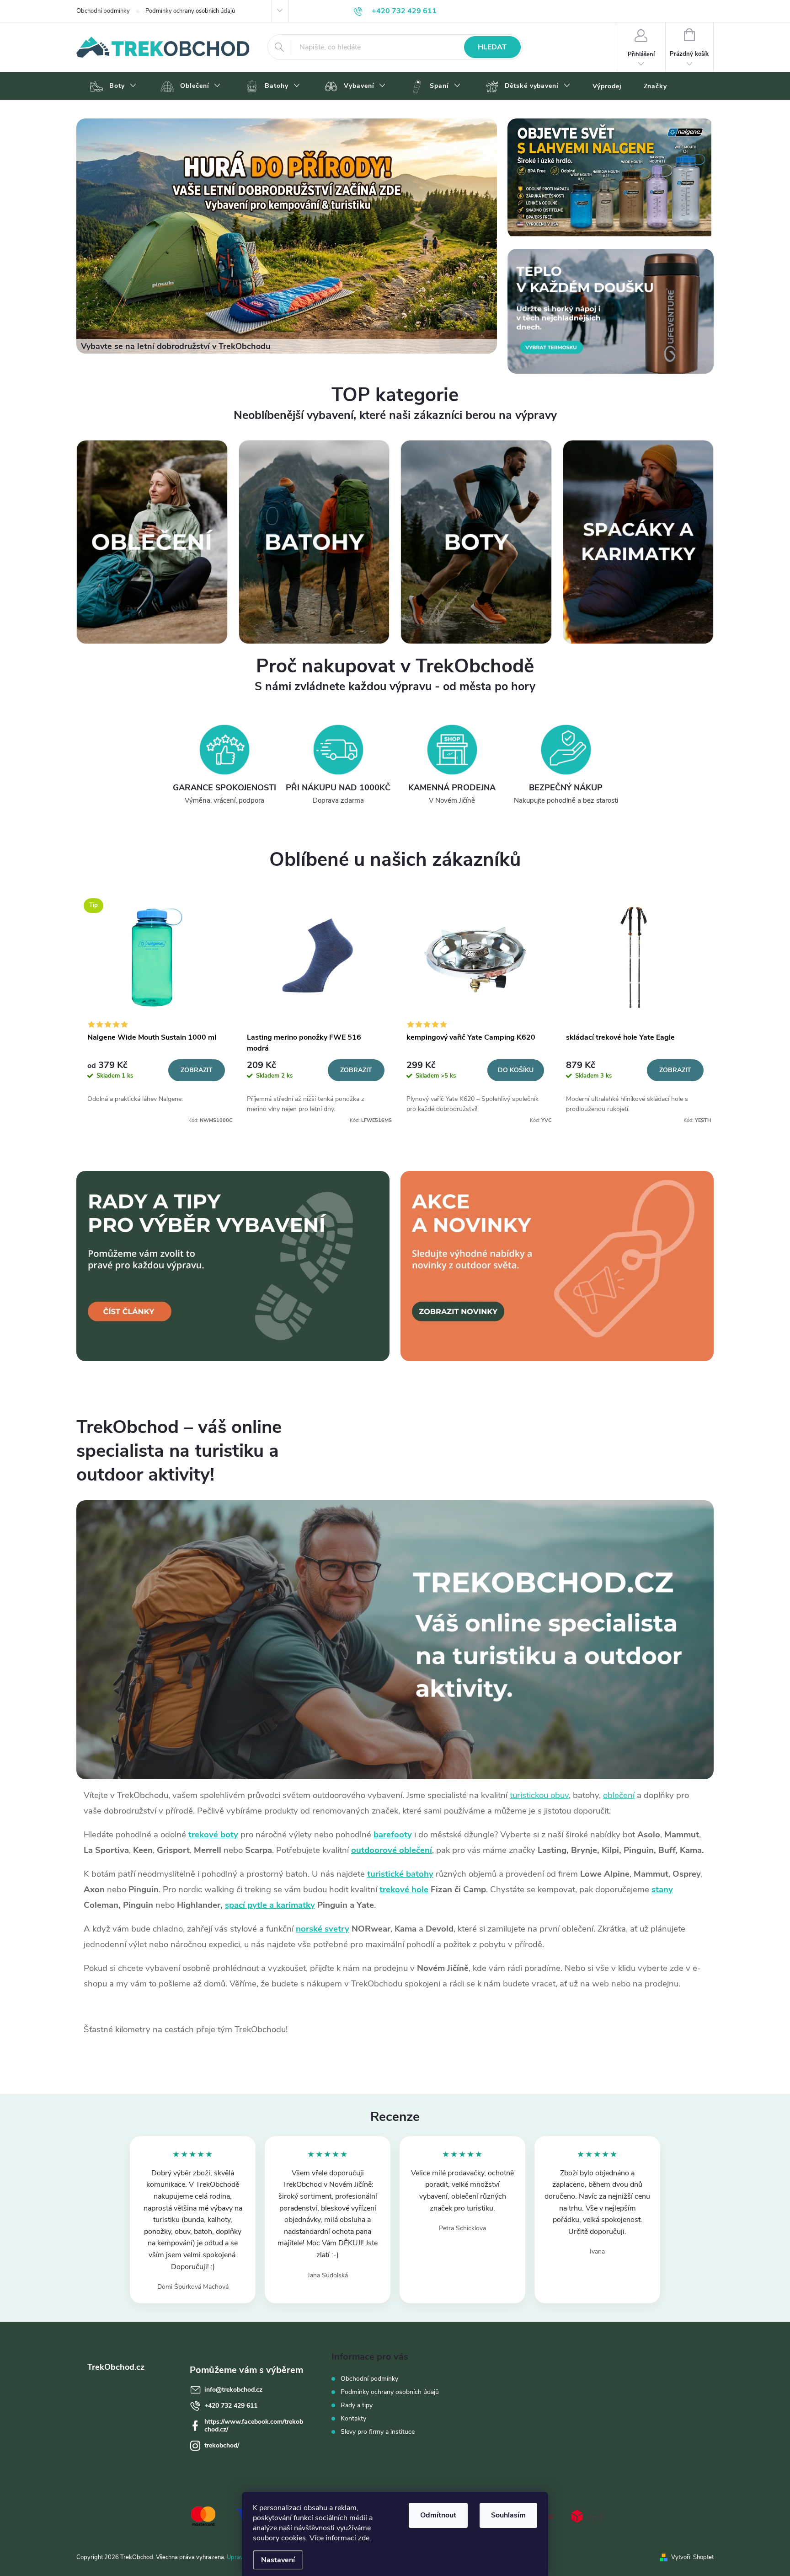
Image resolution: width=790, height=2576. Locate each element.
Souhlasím (508, 2515)
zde (364, 2538)
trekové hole (404, 1889)
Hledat (492, 47)
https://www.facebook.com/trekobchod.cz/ (254, 2426)
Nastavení (278, 2560)
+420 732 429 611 (231, 2406)
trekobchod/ (222, 2445)
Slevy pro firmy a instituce (378, 2432)
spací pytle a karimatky (270, 1905)
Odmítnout (438, 2515)
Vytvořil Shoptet (692, 2557)
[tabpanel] (156, 1008)
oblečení (619, 1795)
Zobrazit (197, 1070)
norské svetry (323, 1929)
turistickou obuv (539, 1795)
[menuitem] (112, 86)
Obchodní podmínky (103, 11)
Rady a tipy (357, 2405)
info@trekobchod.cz (233, 2390)
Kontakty (353, 2418)
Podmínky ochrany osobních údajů (190, 11)
